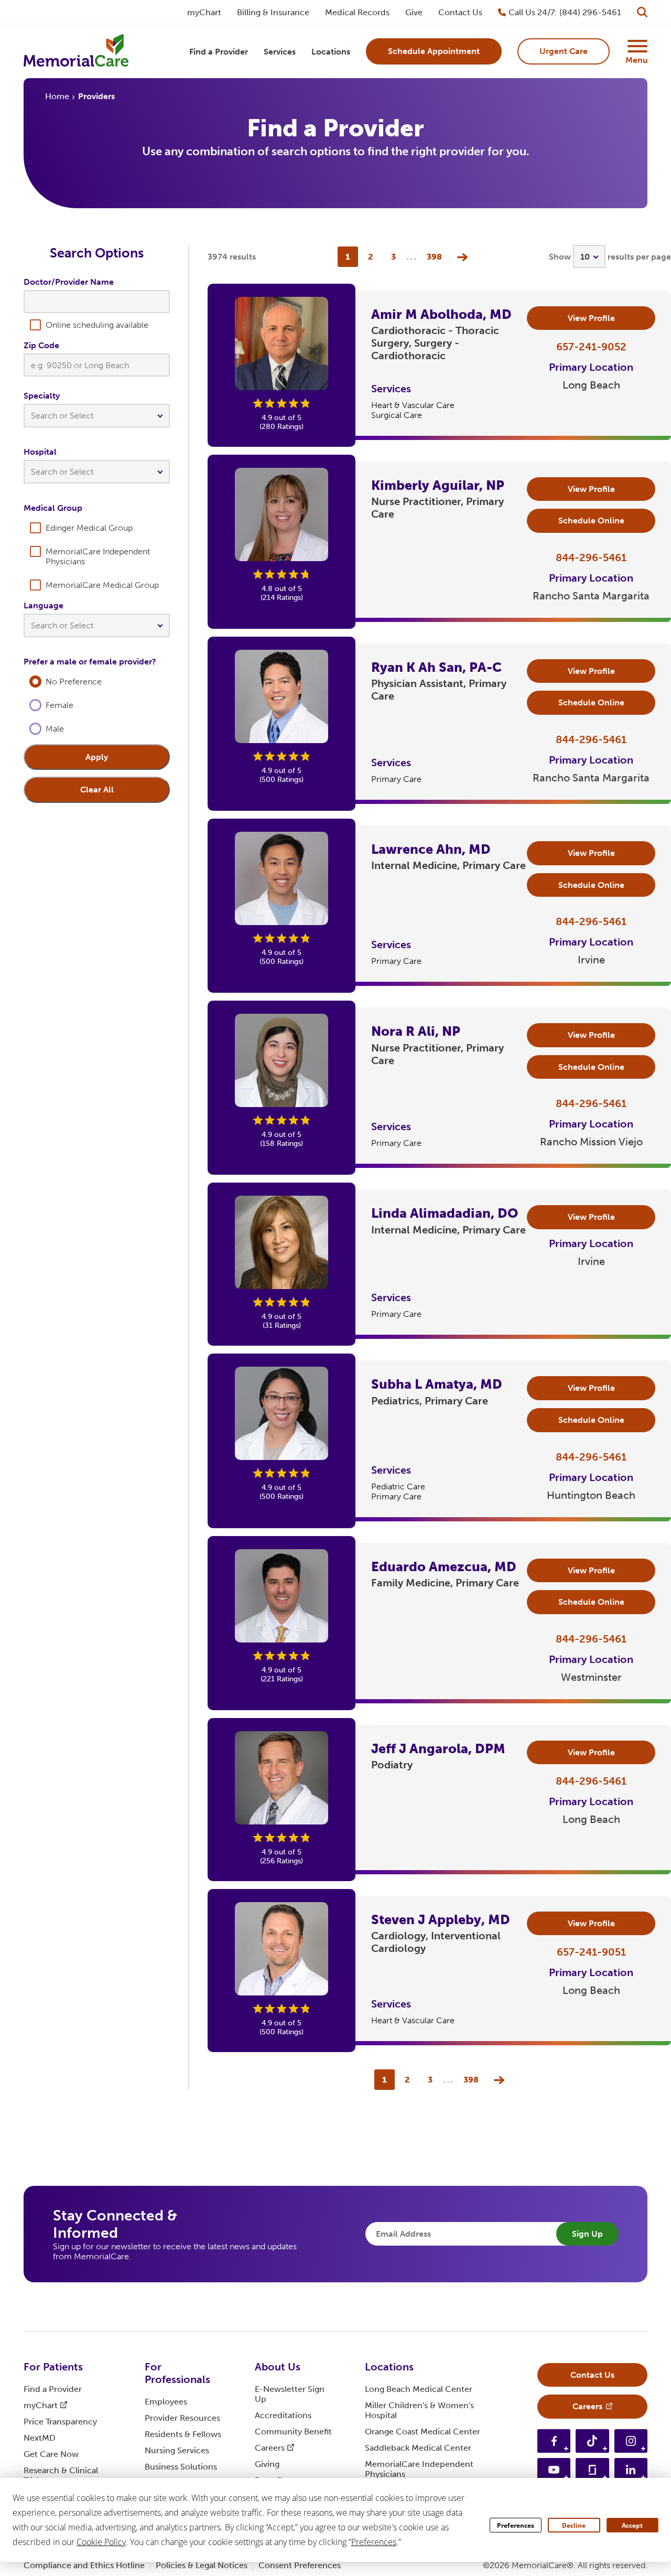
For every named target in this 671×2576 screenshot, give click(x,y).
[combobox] (97, 418)
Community (293, 2432)
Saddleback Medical (418, 2448)
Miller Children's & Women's (419, 2410)
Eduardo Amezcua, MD (444, 1567)
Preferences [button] (374, 2542)
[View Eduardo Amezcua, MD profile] (282, 1596)
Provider (182, 2418)
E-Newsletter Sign (290, 2394)
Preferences (516, 2525)
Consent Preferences (300, 2565)
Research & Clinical (61, 2475)
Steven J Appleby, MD (441, 1920)
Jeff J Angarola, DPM (438, 1749)
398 (434, 257)
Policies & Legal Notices (202, 2565)
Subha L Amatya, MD (437, 1384)
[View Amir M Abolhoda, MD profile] (282, 344)
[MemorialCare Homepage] (76, 52)
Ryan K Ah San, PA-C (436, 667)
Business (181, 2467)
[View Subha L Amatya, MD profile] (282, 1413)
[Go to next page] (460, 257)
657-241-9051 (591, 1952)
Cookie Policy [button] (101, 2542)
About (278, 2367)
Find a (53, 2389)
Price (60, 2422)
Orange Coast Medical (423, 2432)
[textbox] (97, 416)
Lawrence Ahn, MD (431, 849)
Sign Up (587, 2234)
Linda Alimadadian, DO (445, 1213)
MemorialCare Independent (419, 2469)
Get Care (51, 2454)
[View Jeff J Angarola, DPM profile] (282, 1778)
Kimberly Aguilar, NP (438, 485)
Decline (574, 2525)
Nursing (177, 2450)
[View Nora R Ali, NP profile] (282, 1060)
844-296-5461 (591, 557)
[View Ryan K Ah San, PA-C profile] (282, 696)
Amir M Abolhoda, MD (441, 314)
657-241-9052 (591, 347)
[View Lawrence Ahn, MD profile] (282, 878)
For (53, 2367)
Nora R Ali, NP (416, 1031)
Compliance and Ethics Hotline (84, 2565)
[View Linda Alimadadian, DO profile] (282, 1242)
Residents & (183, 2434)
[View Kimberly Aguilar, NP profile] (282, 514)
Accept (632, 2525)
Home (57, 96)
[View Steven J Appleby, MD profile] (282, 1949)
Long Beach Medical (419, 2389)
